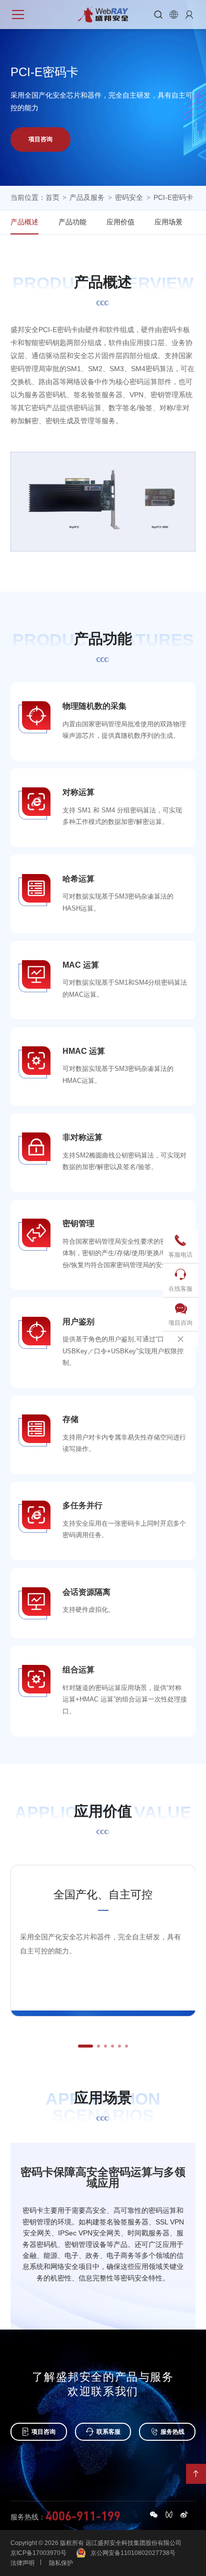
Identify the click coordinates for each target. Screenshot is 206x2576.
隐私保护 (61, 2563)
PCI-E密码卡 (173, 197)
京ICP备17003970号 (38, 2553)
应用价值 (120, 222)
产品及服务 (87, 197)
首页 (52, 197)
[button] (85, 2046)
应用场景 (168, 222)
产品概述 (24, 222)
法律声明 (22, 2563)
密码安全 (129, 197)
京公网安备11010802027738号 (133, 2553)
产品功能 (72, 222)
